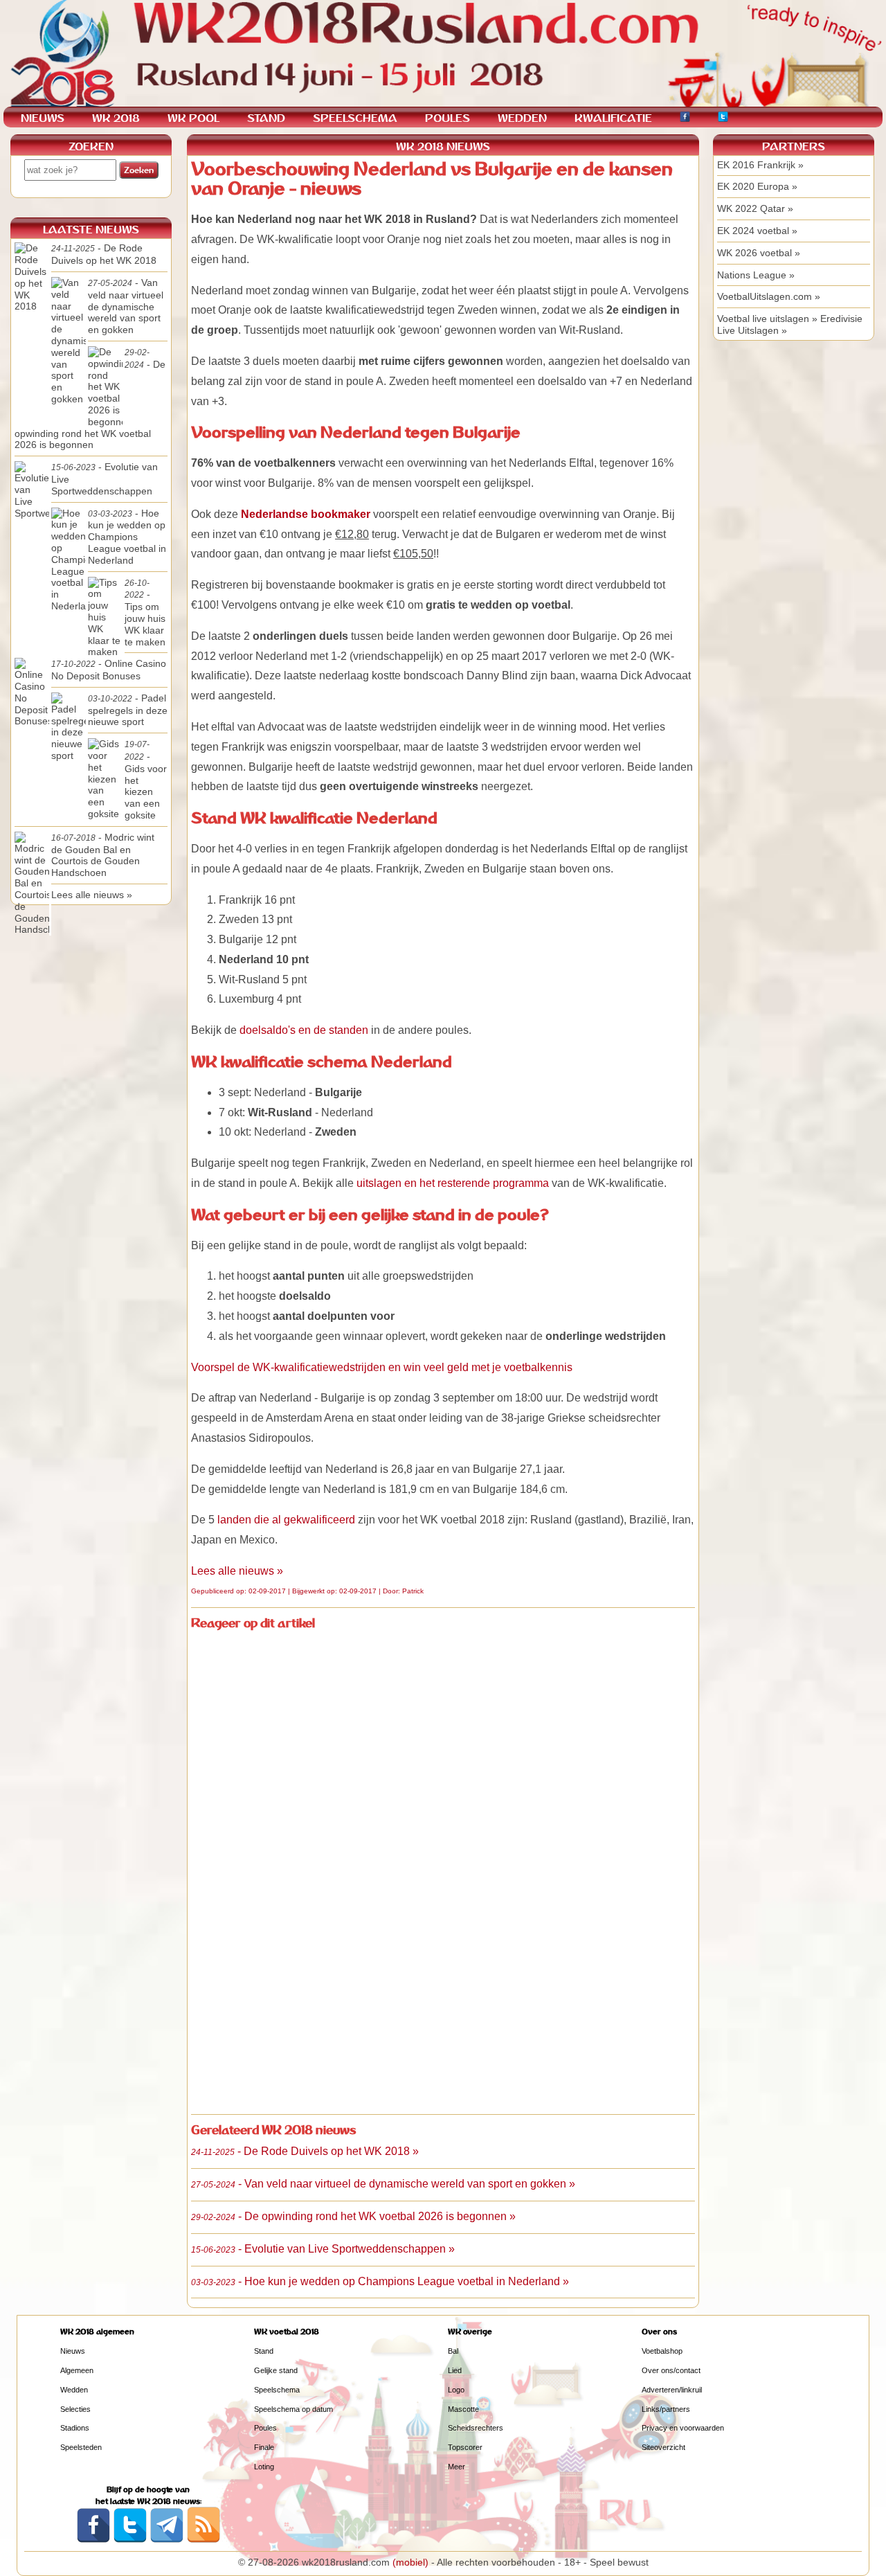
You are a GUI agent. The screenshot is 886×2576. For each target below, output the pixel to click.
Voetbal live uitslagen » (767, 319)
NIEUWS (43, 118)
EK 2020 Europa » (757, 186)
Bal (453, 2351)
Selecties (75, 2409)
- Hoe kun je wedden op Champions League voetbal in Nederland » (380, 2281)
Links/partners (666, 2409)
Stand (264, 2351)
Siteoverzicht (663, 2447)
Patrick (413, 1591)
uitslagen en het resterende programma (453, 1183)
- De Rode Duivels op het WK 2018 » (305, 2151)
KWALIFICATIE (613, 118)
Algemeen (77, 2370)
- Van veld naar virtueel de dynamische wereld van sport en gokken (126, 306)
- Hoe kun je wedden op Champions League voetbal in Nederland (127, 537)
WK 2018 (116, 118)
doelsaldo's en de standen (304, 1030)
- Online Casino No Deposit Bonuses (109, 670)
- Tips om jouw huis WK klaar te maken (145, 613)
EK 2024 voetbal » (757, 231)
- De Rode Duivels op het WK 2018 (104, 254)
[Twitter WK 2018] (723, 119)
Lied (455, 2370)
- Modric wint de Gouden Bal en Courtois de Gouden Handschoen (103, 855)
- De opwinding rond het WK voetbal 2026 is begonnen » (353, 2216)
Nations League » (756, 275)
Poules (265, 2428)
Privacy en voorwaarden (683, 2428)
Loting (264, 2467)
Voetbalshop (662, 2351)
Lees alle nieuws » (237, 1571)
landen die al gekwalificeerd (286, 1520)
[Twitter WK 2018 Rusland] (130, 2540)
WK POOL (193, 118)
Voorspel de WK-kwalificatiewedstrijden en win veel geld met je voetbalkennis (382, 1367)
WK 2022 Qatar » (755, 208)
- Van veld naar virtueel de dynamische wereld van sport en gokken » (383, 2184)
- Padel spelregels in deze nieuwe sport (128, 710)
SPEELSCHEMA (355, 118)
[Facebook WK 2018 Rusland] (93, 2540)
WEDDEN (522, 118)
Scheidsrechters (476, 2428)
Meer (456, 2467)
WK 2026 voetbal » (759, 253)
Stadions (75, 2428)
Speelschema (277, 2390)
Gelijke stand (276, 2370)
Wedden (74, 2390)
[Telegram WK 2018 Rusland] (167, 2540)
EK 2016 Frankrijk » (760, 165)
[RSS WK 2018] (204, 2540)
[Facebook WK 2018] (685, 119)
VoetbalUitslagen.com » (769, 296)
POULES (447, 118)
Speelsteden (81, 2447)
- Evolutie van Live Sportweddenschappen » (323, 2249)
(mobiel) (410, 2562)
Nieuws (73, 2351)
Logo (456, 2390)
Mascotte (463, 2409)
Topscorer (465, 2447)
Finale (264, 2447)
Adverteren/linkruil (672, 2390)
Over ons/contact (671, 2370)
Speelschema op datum (293, 2409)
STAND (266, 118)
